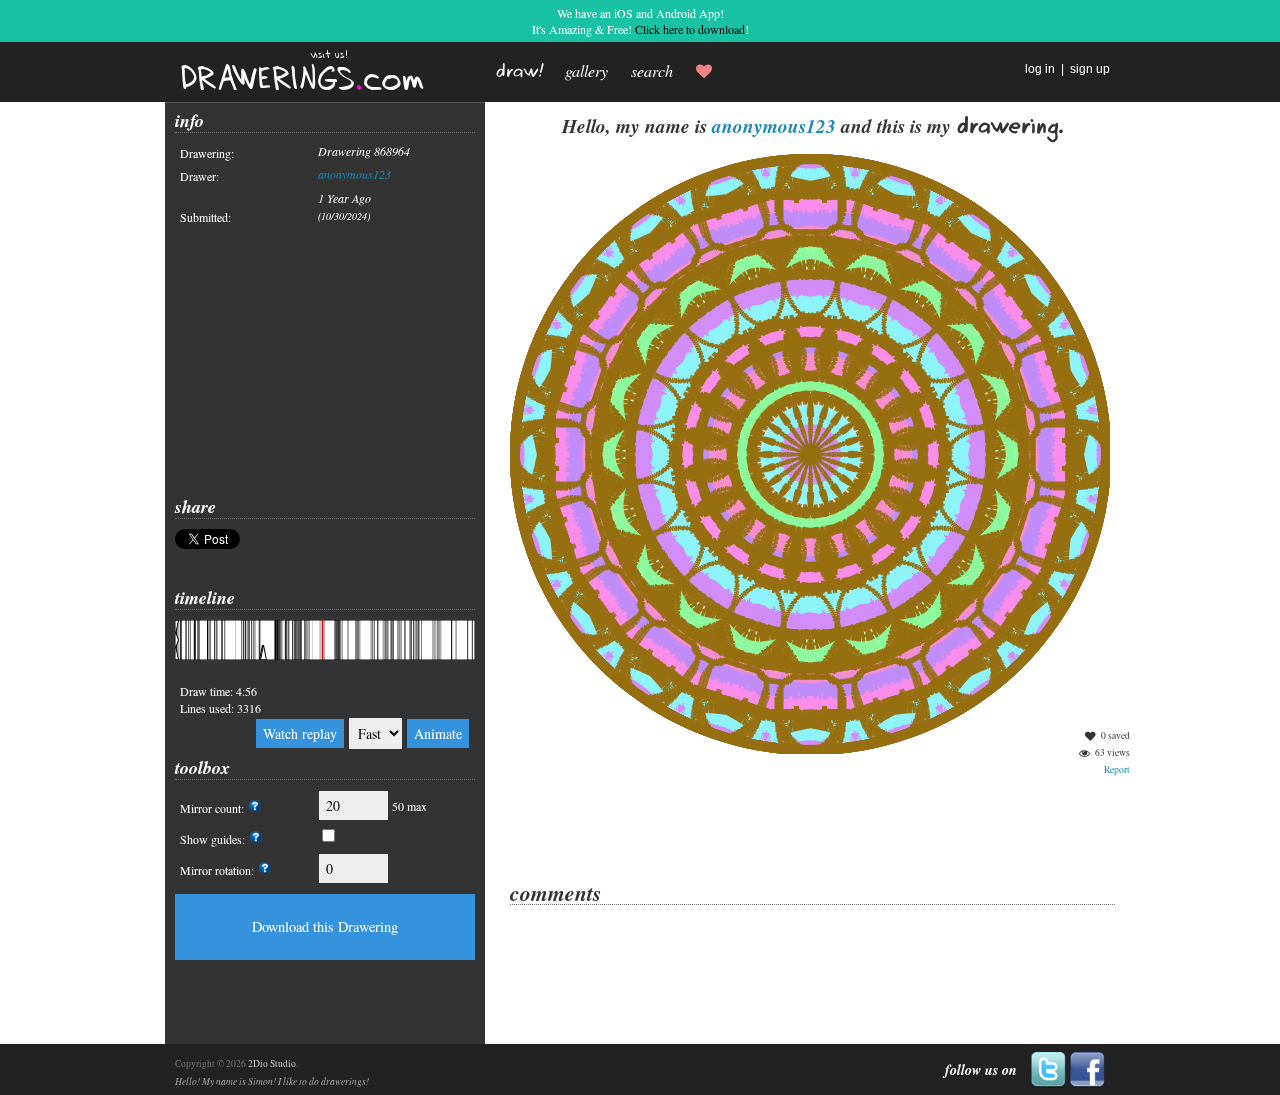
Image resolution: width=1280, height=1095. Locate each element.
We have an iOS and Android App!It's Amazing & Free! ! (640, 21)
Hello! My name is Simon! (225, 1081)
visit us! (329, 54)
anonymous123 (354, 174)
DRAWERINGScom (302, 80)
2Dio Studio (272, 1063)
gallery (586, 70)
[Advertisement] (325, 361)
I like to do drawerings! (323, 1081)
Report (1117, 769)
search (652, 70)
